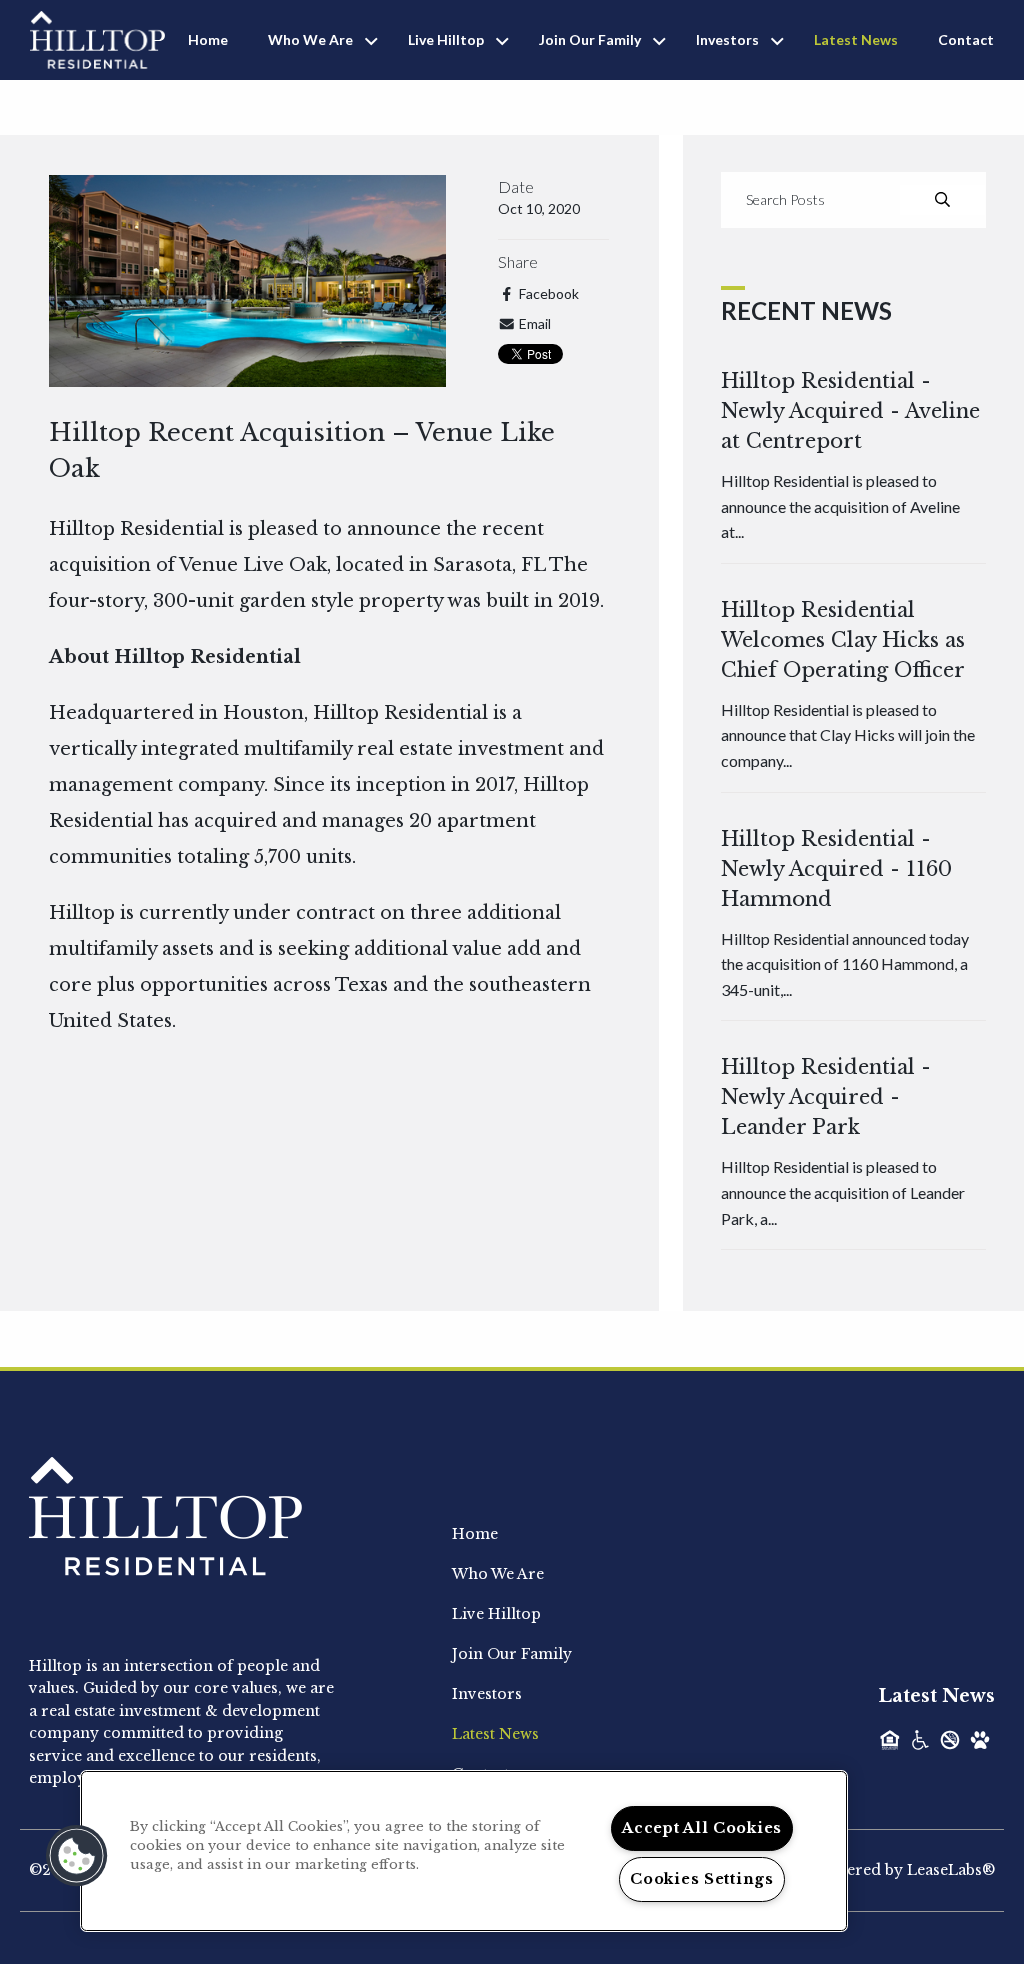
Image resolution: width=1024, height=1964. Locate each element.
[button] (77, 1856)
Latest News (856, 39)
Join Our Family (590, 39)
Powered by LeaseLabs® (905, 1870)
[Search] (942, 200)
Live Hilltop (446, 39)
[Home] (97, 38)
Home (208, 39)
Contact (966, 39)
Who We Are (310, 39)
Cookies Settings (702, 1879)
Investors (727, 39)
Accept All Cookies (702, 1828)
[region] (464, 1851)
